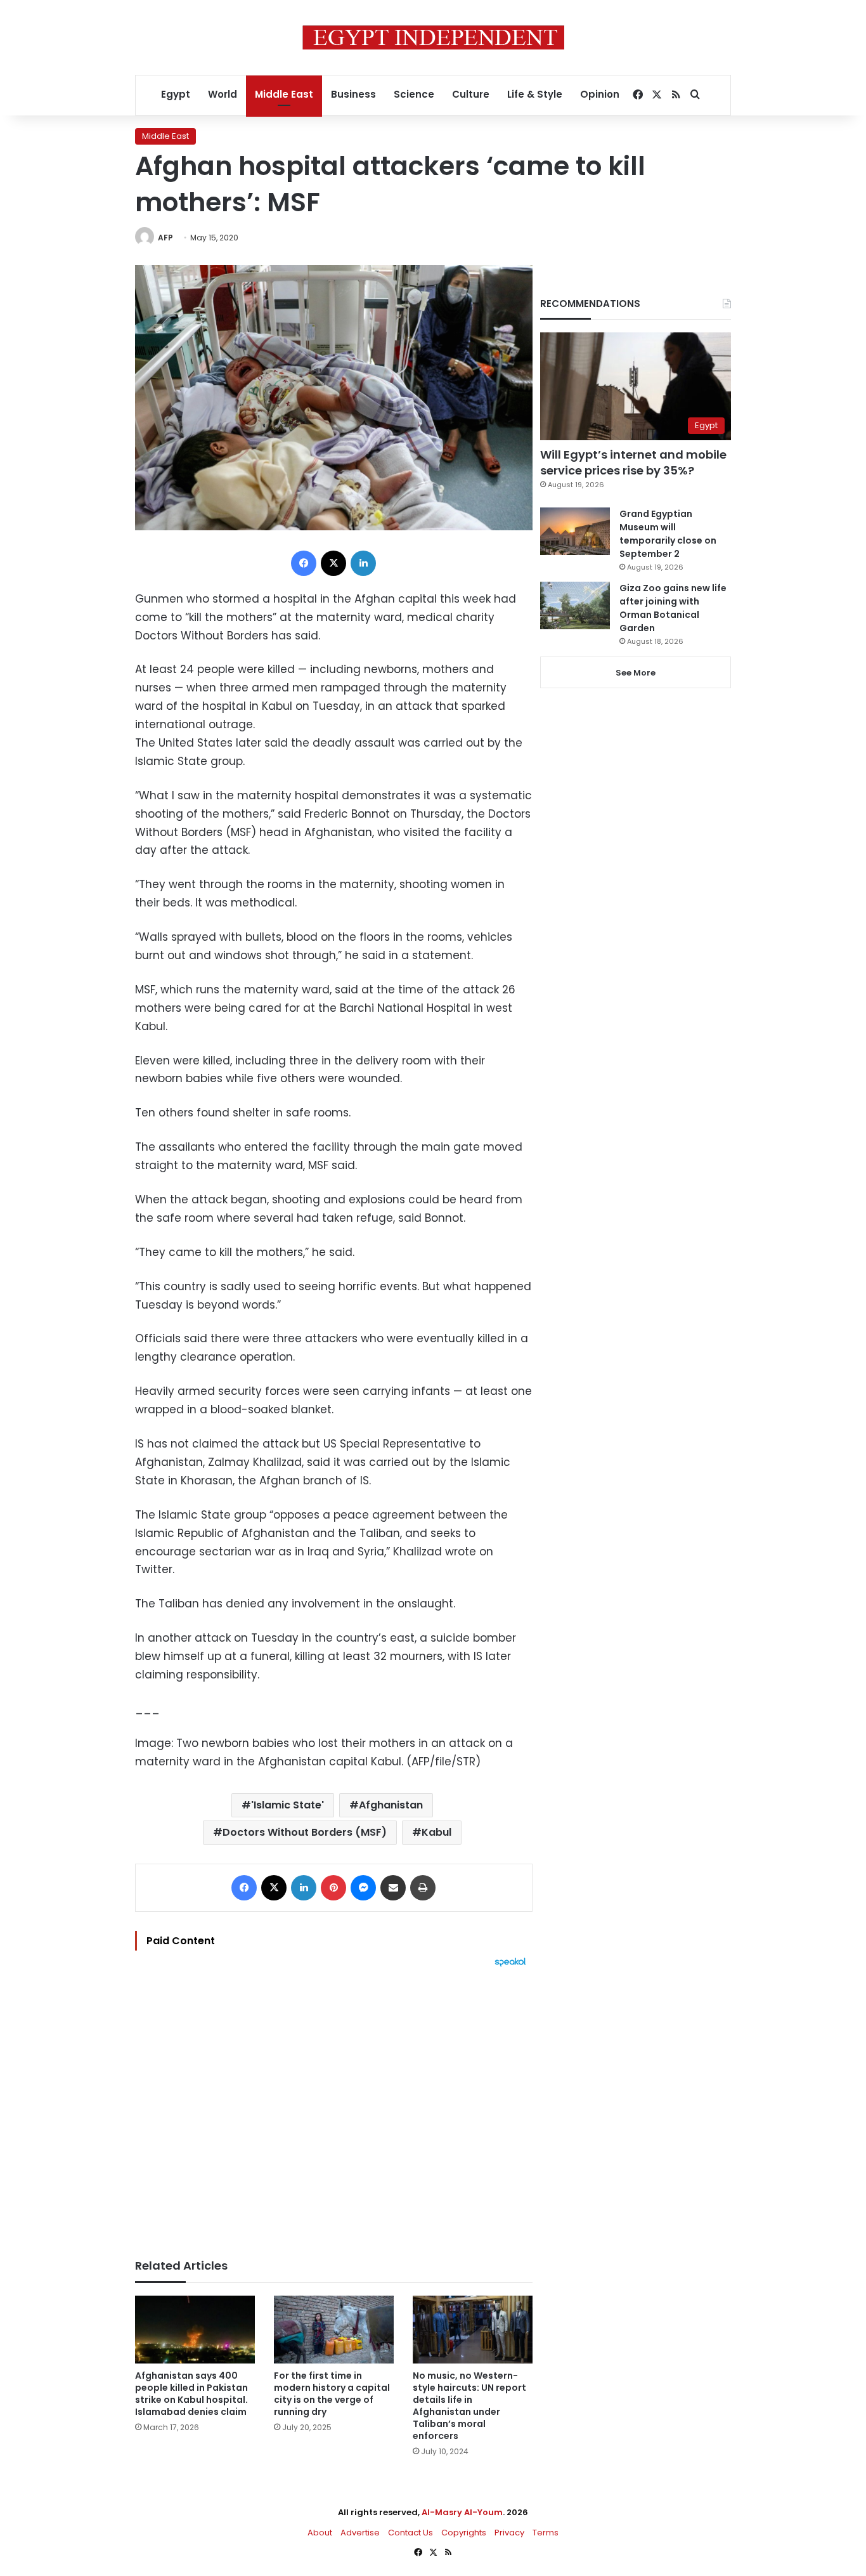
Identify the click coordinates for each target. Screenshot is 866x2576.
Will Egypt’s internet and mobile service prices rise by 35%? (633, 462)
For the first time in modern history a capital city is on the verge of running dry (332, 2394)
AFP (165, 238)
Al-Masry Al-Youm (462, 2512)
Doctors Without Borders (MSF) (305, 1832)
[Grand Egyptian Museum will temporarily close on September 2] (575, 531)
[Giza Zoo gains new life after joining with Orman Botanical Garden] (575, 605)
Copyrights (464, 2533)
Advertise (360, 2533)
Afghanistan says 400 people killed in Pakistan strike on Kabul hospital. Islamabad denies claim (191, 2394)
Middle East (284, 94)
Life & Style (535, 94)
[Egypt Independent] (433, 37)
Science (414, 94)
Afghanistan (391, 1805)
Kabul (436, 1832)
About (320, 2533)
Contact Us (410, 2533)
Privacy (509, 2533)
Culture (471, 94)
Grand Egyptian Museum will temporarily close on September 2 (668, 534)
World (223, 94)
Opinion (600, 94)
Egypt (176, 94)
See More (636, 673)
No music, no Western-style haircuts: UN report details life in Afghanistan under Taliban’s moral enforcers (469, 2406)
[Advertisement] (334, 2107)
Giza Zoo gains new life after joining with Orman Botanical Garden (673, 608)
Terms (546, 2533)
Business (353, 94)
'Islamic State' (288, 1805)
